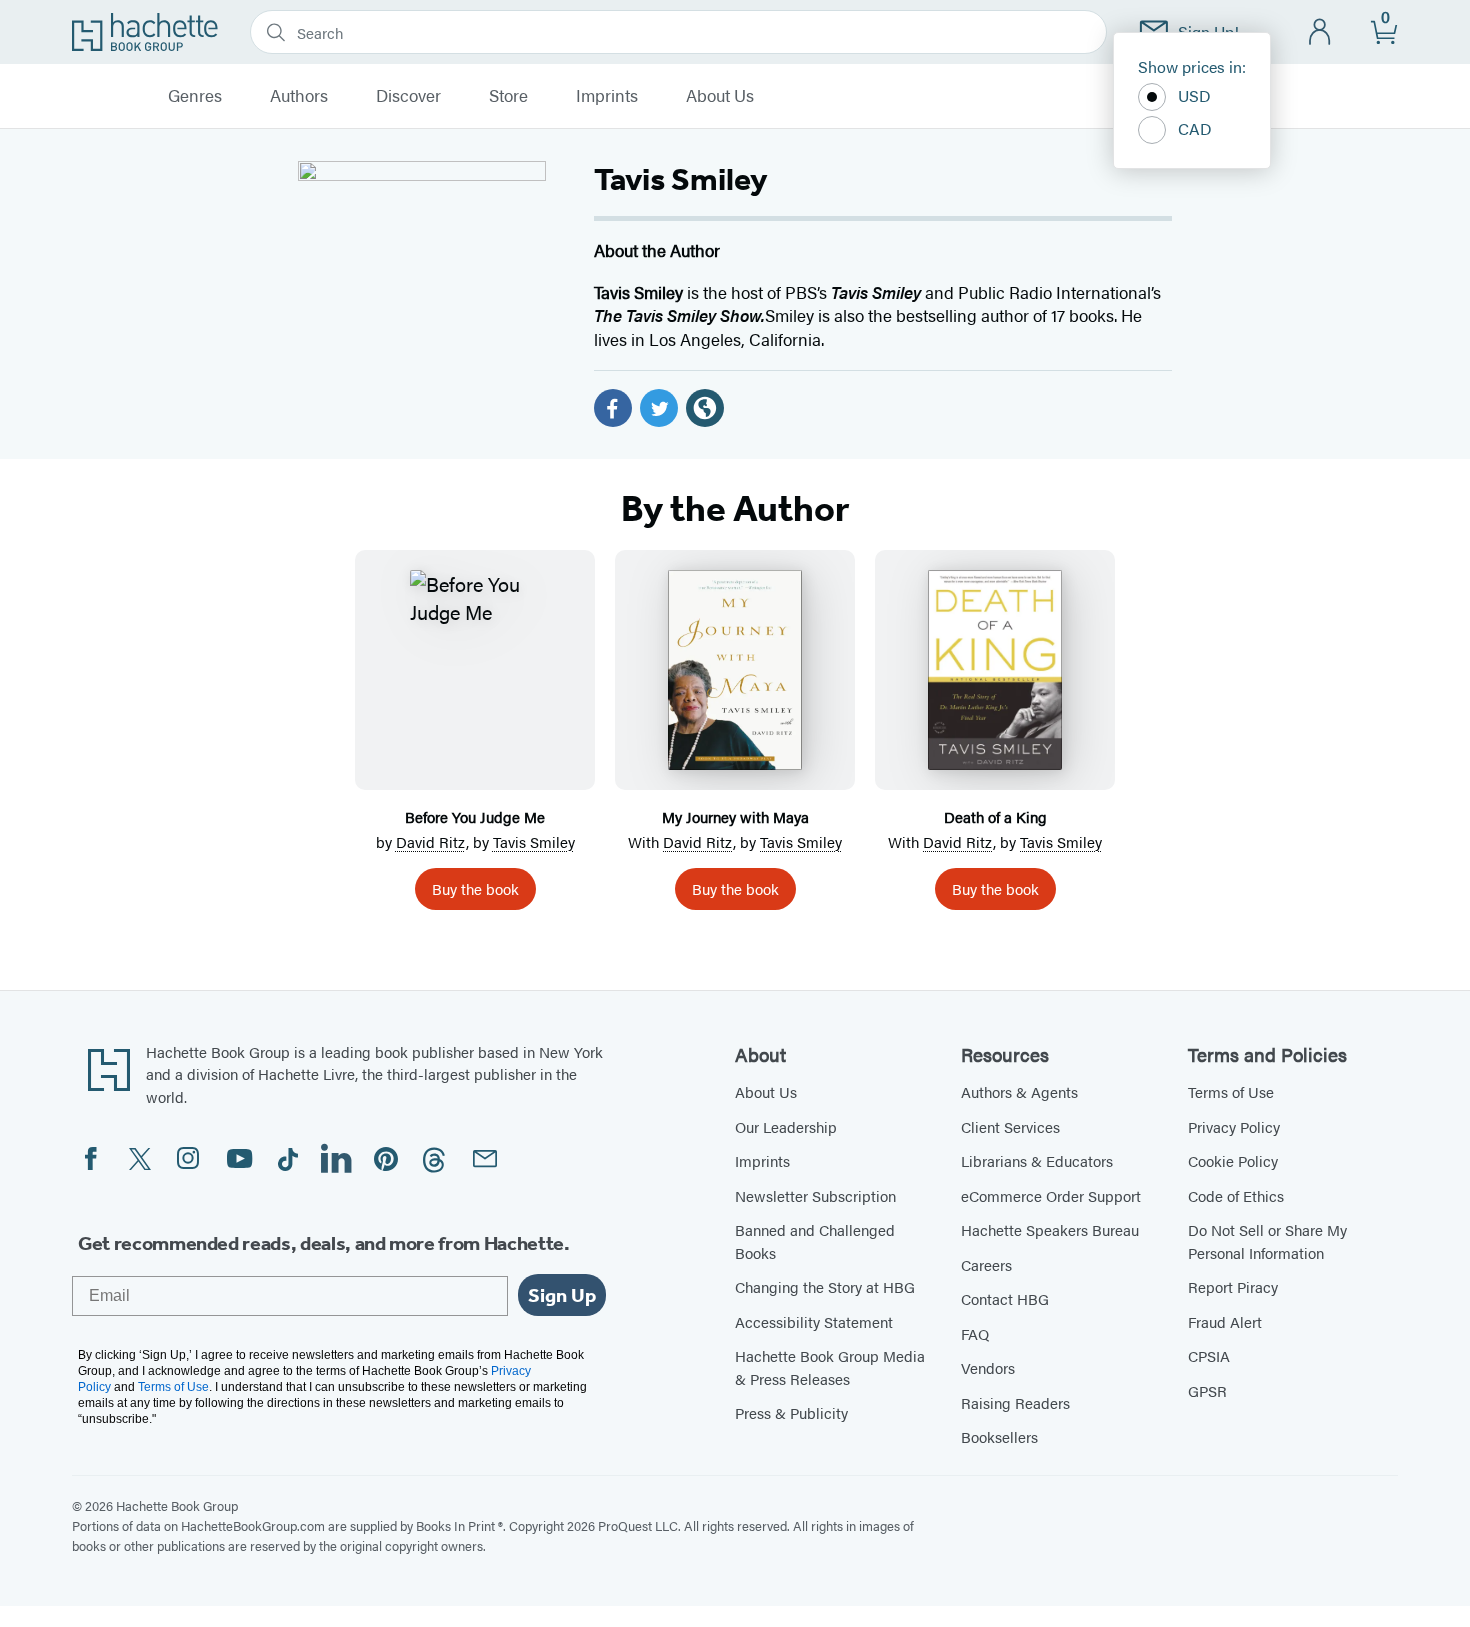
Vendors (988, 1367)
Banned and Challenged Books (815, 1241)
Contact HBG (1005, 1298)
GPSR (1207, 1390)
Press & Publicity (791, 1412)
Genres (195, 96)
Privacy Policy (1234, 1126)
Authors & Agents (1019, 1091)
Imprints (607, 96)
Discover (408, 96)
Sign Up (562, 1295)
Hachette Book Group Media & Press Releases (830, 1367)
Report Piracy (1233, 1286)
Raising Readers (1015, 1402)
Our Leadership (786, 1126)
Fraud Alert (1225, 1321)
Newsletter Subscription (815, 1195)
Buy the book (475, 888)
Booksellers (999, 1436)
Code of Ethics (1236, 1195)
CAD (1195, 128)
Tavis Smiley (534, 841)
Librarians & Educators (1037, 1160)
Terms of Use (1231, 1091)
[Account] (1320, 32)
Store (508, 96)
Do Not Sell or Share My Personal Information (1267, 1241)
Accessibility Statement (814, 1321)
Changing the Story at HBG (825, 1286)
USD (1194, 95)
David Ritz (431, 841)
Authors (299, 96)
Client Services (1010, 1126)
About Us (720, 96)
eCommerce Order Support (1051, 1195)
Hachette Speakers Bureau (1050, 1229)
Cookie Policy (1233, 1160)
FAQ (975, 1333)
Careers (986, 1264)
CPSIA (1209, 1355)
